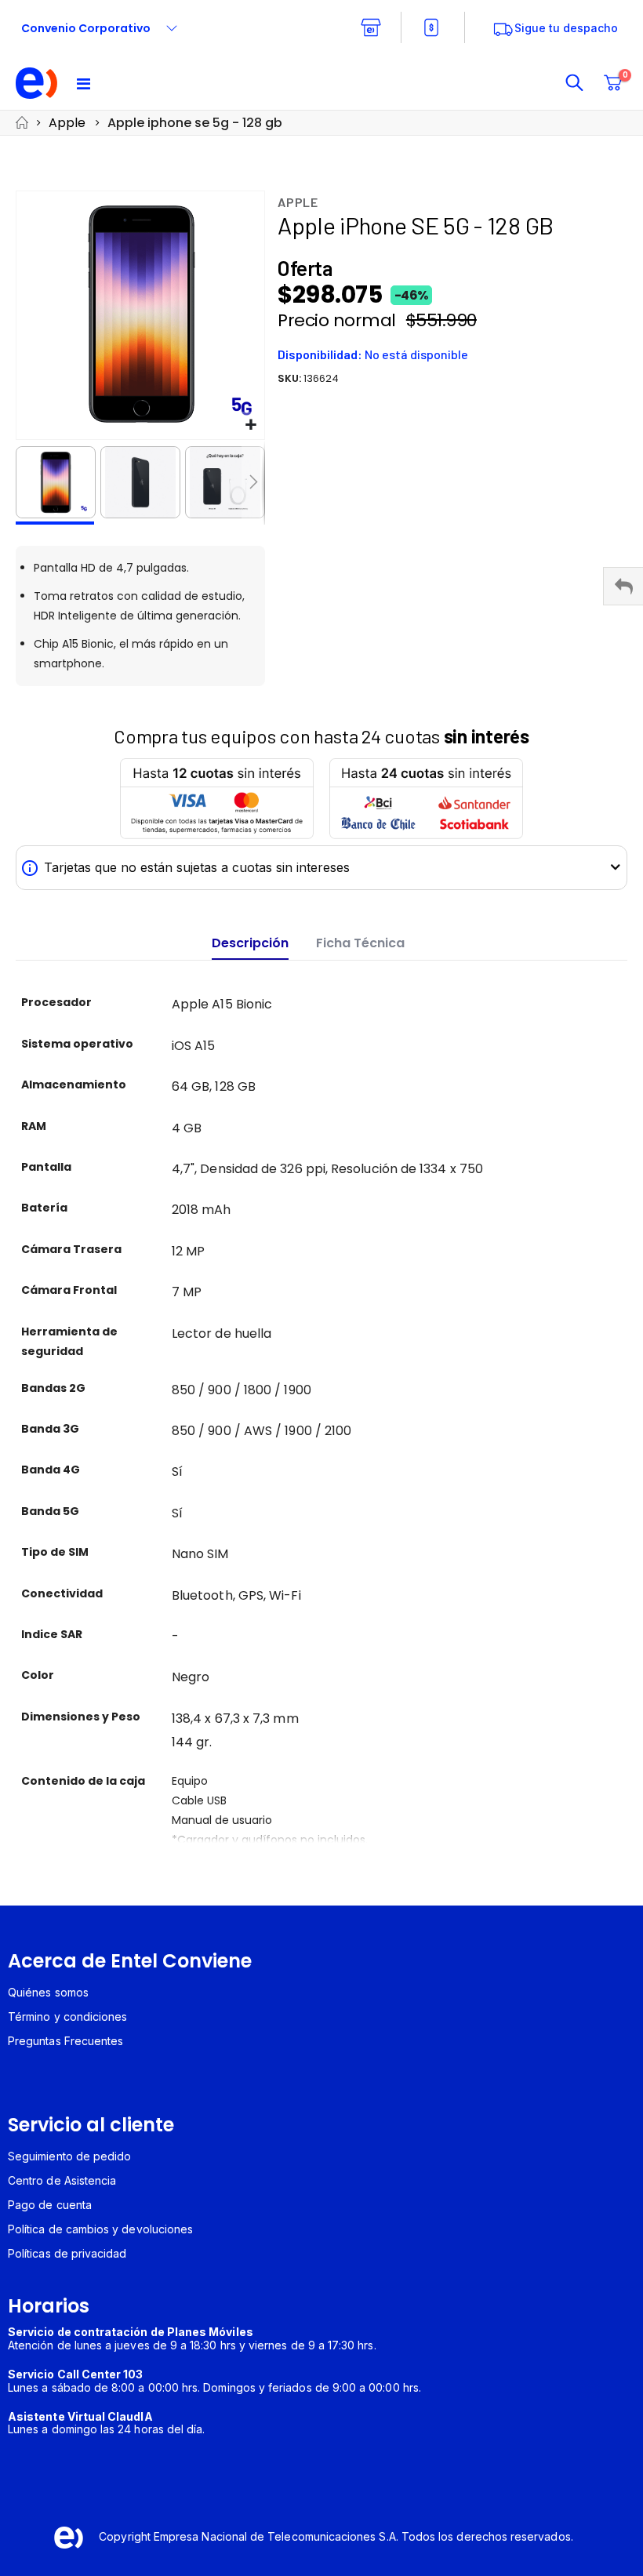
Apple (67, 123)
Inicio (21, 123)
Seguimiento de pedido (69, 2156)
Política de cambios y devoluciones (100, 2229)
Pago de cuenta (50, 2205)
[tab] (250, 944)
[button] (251, 425)
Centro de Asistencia (62, 2180)
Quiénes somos (48, 1992)
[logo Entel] (37, 83)
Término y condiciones (67, 2016)
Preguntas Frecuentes (65, 2041)
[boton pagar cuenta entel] (433, 27)
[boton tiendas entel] (371, 27)
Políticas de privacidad (67, 2253)
